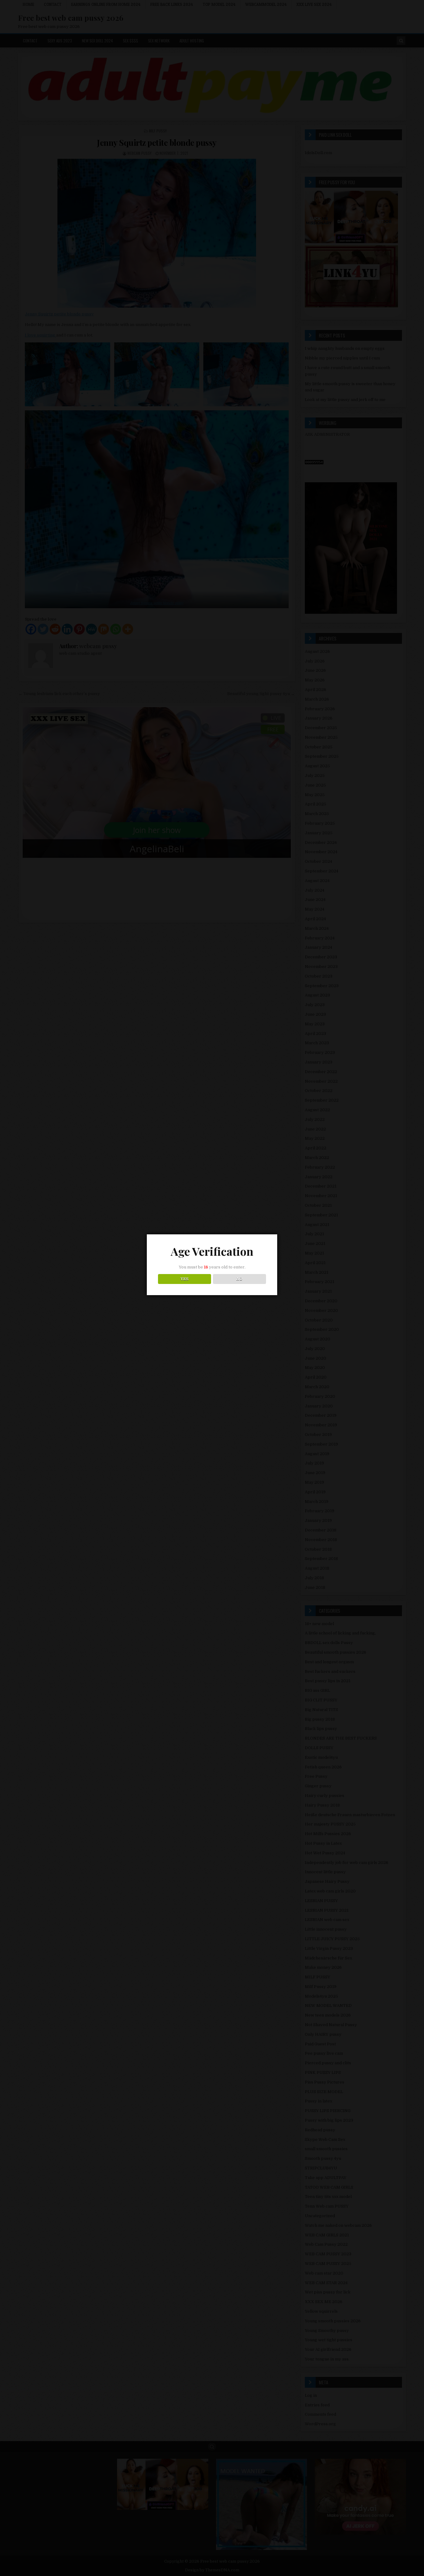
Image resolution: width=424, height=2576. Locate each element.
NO (239, 1279)
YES (185, 1279)
